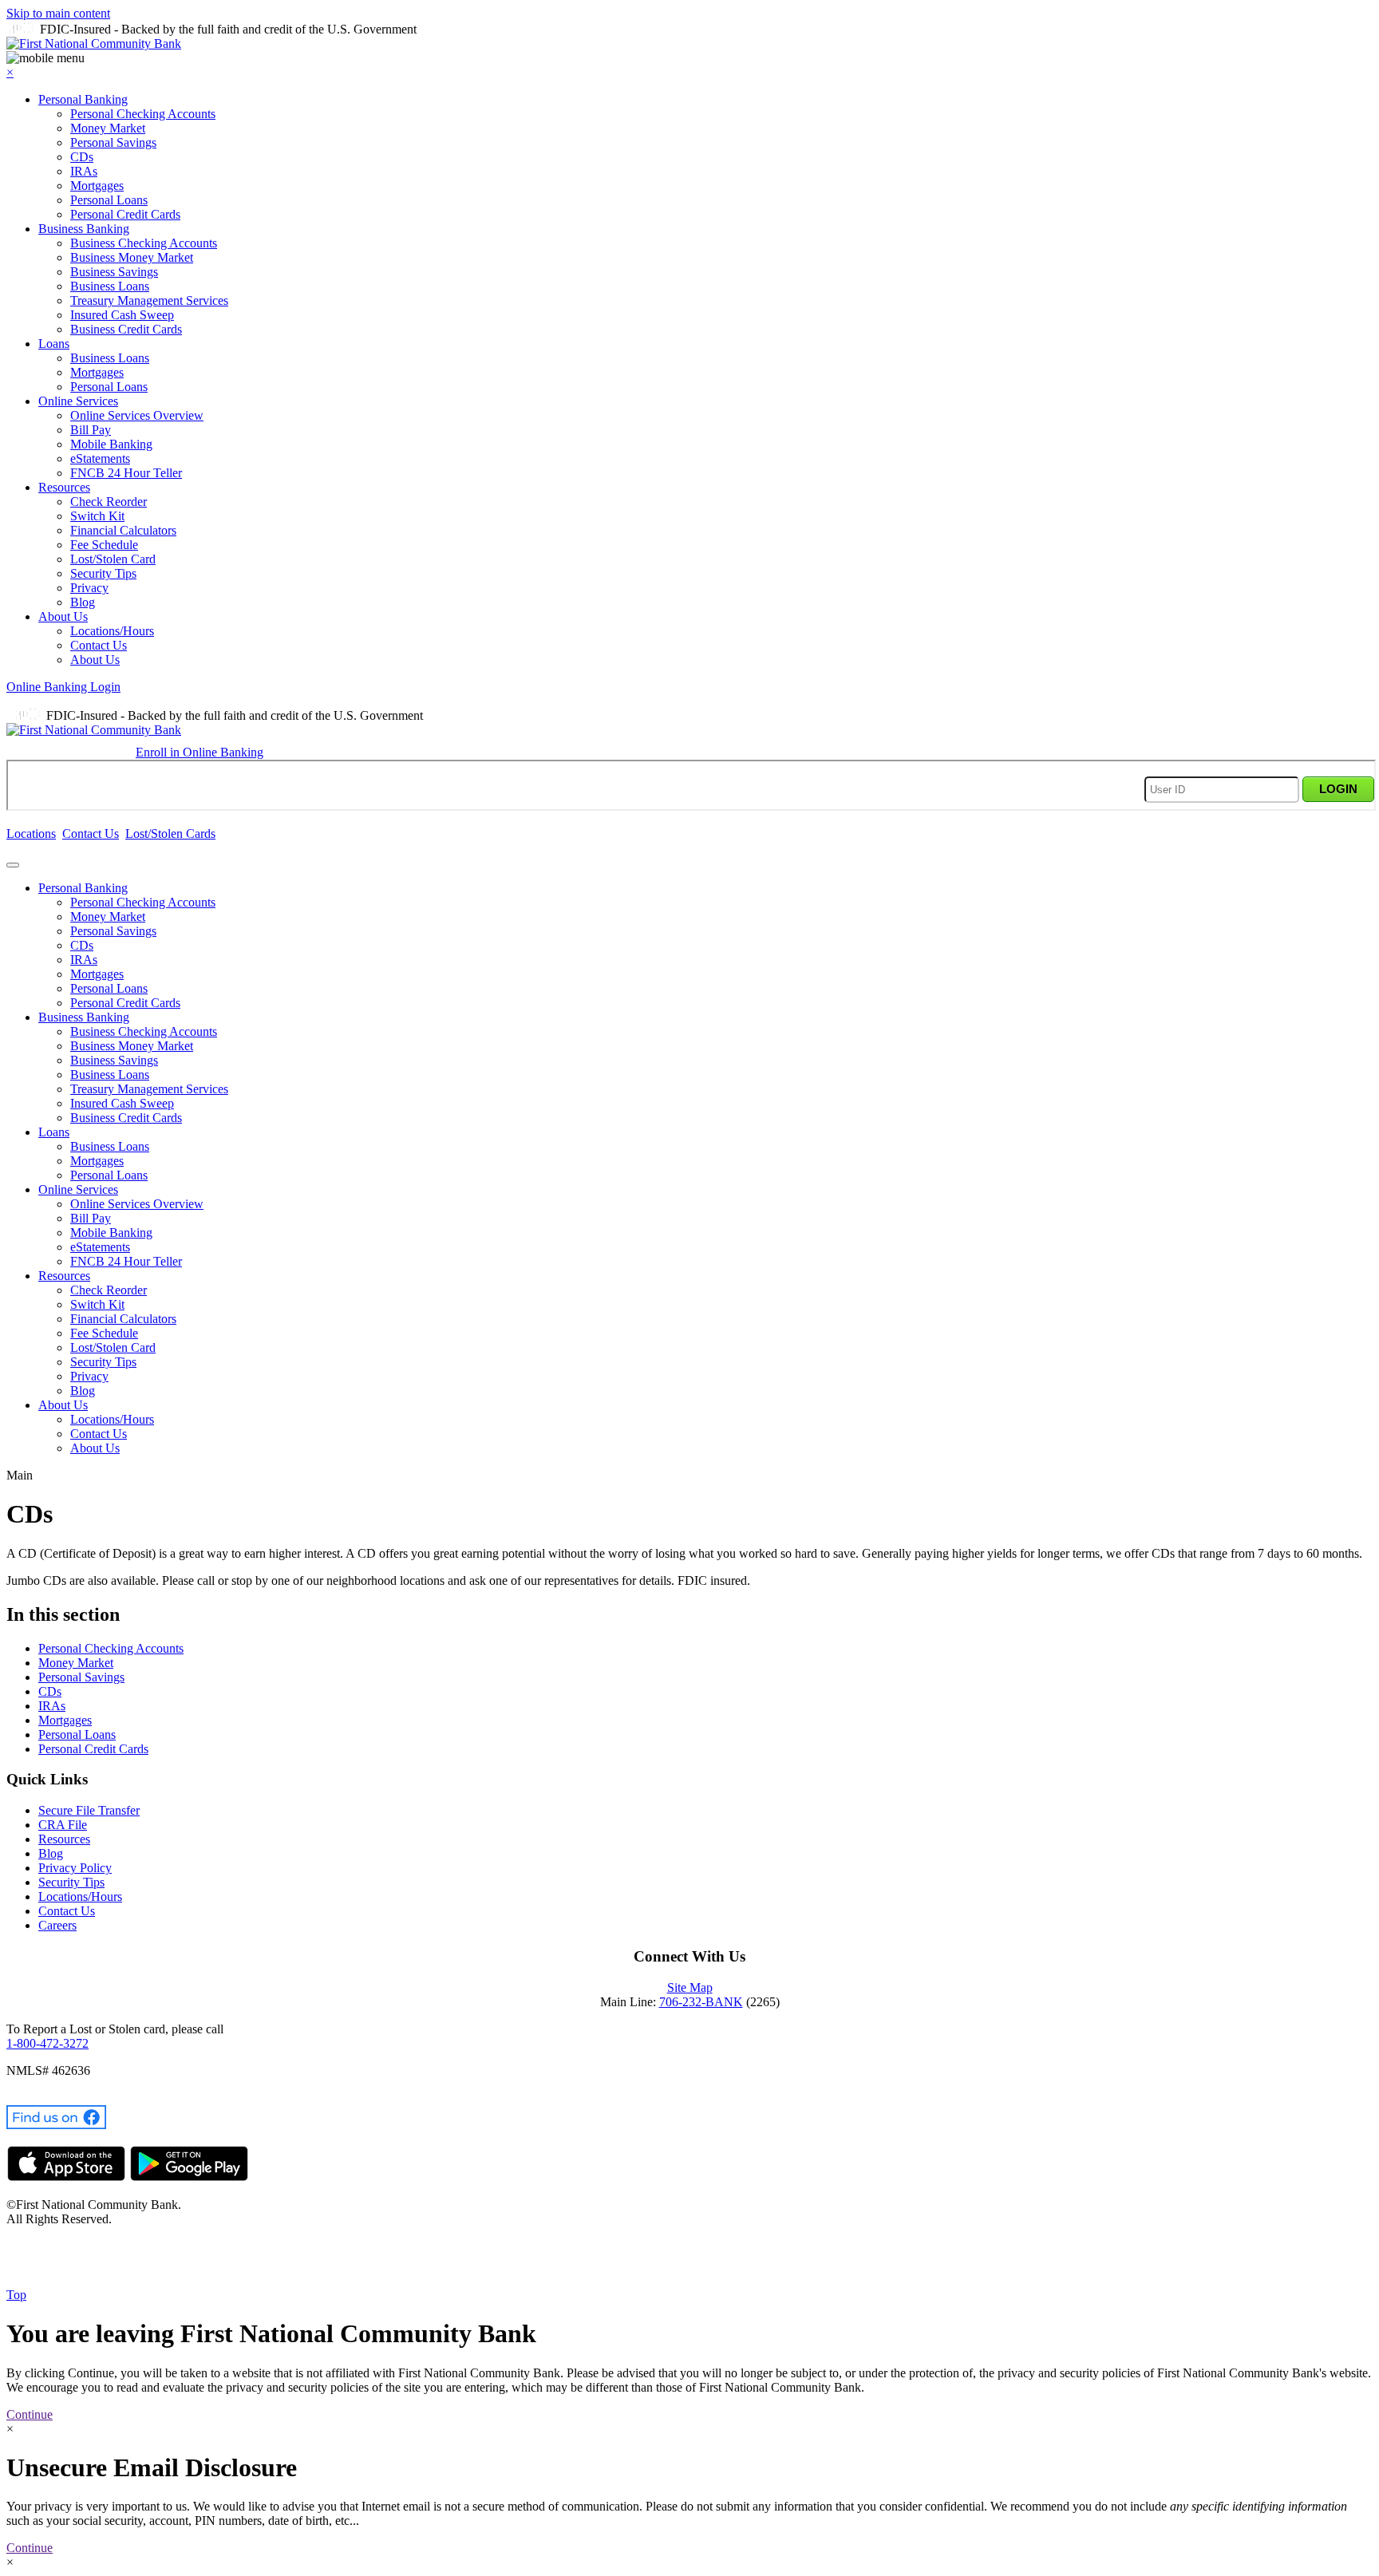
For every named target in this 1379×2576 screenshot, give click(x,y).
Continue (30, 2414)
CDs (82, 157)
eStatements (100, 458)
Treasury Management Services (149, 300)
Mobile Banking (111, 444)
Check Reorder (109, 502)
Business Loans (110, 286)
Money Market (108, 128)
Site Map (690, 1987)
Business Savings (114, 272)
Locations (31, 834)
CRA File (63, 1825)
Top (16, 2295)
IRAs (84, 171)
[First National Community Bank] (94, 43)
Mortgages (97, 186)
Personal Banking (83, 99)
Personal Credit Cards (125, 214)
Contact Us (99, 645)
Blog (83, 602)
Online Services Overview (137, 415)
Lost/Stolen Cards (170, 834)
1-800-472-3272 (47, 2043)
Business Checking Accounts (144, 243)
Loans (54, 344)
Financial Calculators (123, 530)
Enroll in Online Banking (200, 752)
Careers (57, 1925)
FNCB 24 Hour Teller (126, 473)
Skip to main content (58, 13)
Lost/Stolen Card (113, 559)
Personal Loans (109, 200)
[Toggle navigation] (13, 865)
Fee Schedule (104, 545)
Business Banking (84, 229)
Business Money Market (132, 257)
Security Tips (103, 573)
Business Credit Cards (126, 329)
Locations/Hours (112, 631)
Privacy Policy (75, 1868)
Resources (64, 487)
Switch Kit (97, 516)
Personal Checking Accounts (143, 114)
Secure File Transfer (89, 1810)
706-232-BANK (701, 2002)
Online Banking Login (63, 687)
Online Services (78, 401)
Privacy (89, 588)
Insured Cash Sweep (122, 315)
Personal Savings (113, 142)
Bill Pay (91, 430)
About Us (63, 616)
